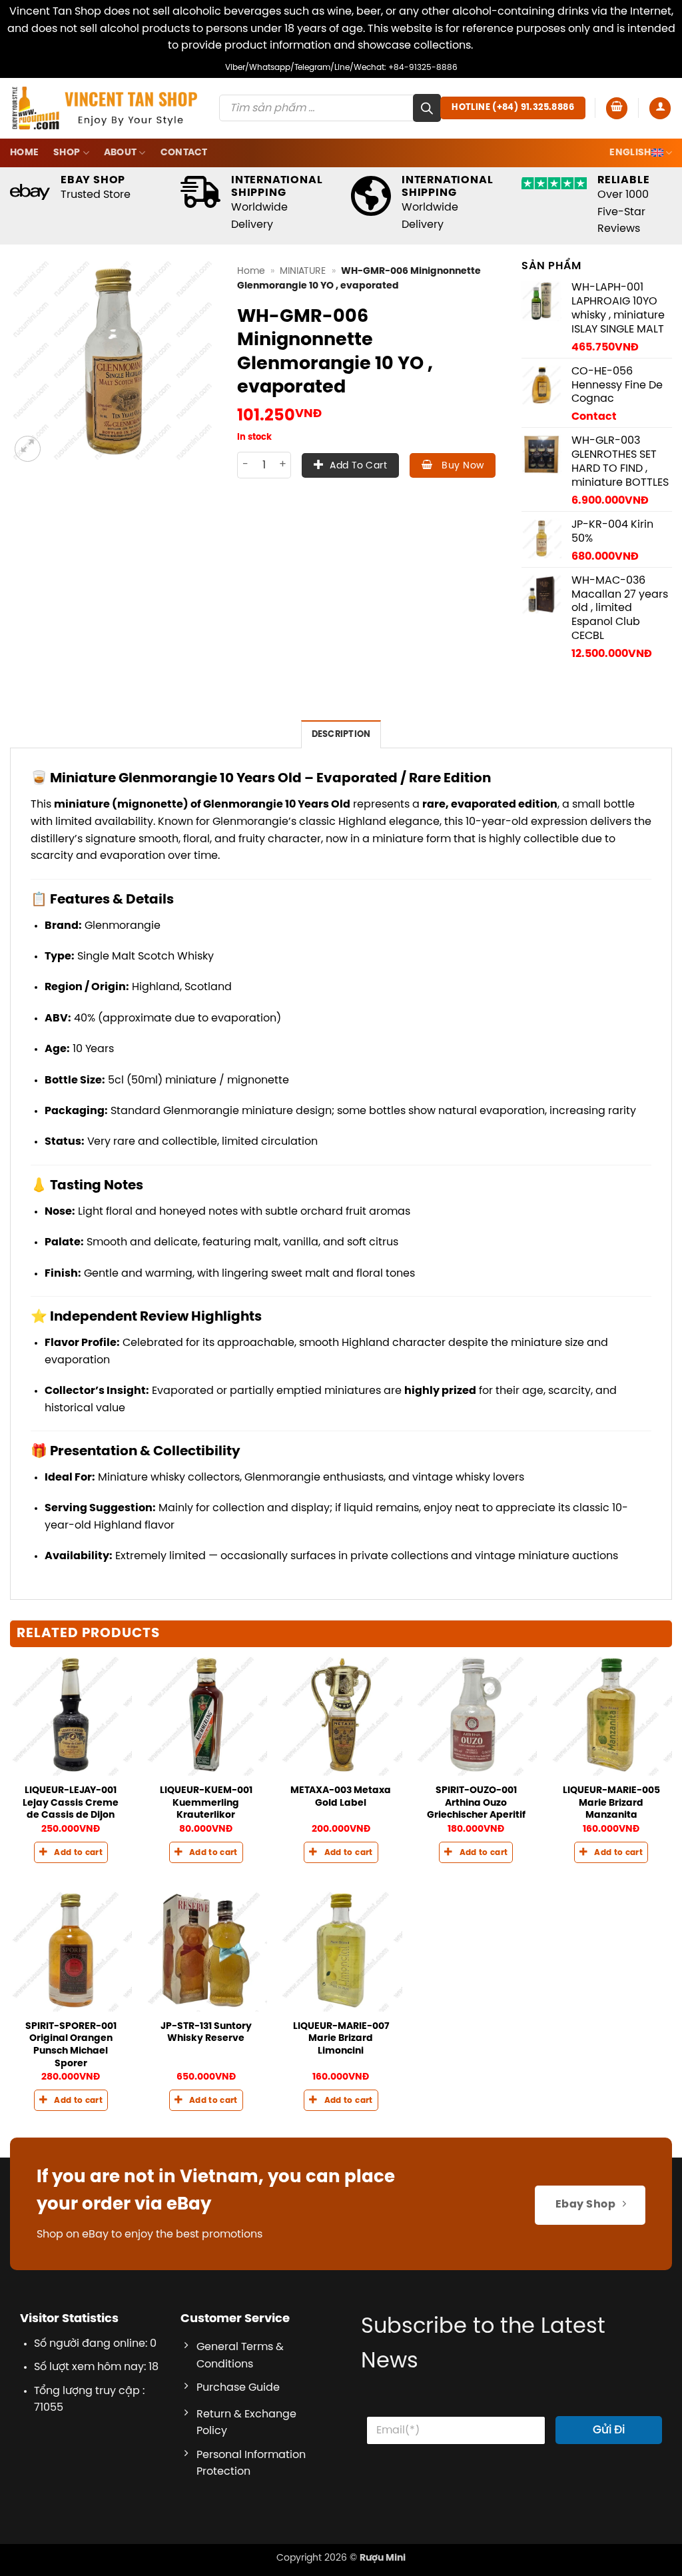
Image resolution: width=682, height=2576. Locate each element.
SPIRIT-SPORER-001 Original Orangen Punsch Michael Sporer (71, 2045)
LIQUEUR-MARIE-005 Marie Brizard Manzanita (611, 1803)
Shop (67, 153)
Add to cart (358, 466)
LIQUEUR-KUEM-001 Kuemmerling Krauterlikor (206, 1803)
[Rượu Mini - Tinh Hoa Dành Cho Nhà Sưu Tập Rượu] (105, 108)
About (120, 153)
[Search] (427, 108)
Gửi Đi (609, 2430)
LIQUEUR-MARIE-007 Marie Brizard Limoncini (341, 2039)
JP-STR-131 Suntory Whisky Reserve (206, 2033)
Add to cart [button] (78, 1853)
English (630, 153)
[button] (617, 108)
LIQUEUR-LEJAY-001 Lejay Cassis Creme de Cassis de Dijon (71, 1803)
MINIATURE (303, 271)
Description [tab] (341, 735)
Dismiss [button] (495, 46)
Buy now (461, 466)
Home (24, 153)
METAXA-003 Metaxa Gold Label (341, 1797)
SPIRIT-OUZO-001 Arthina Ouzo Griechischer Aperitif (476, 1803)
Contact (184, 153)
